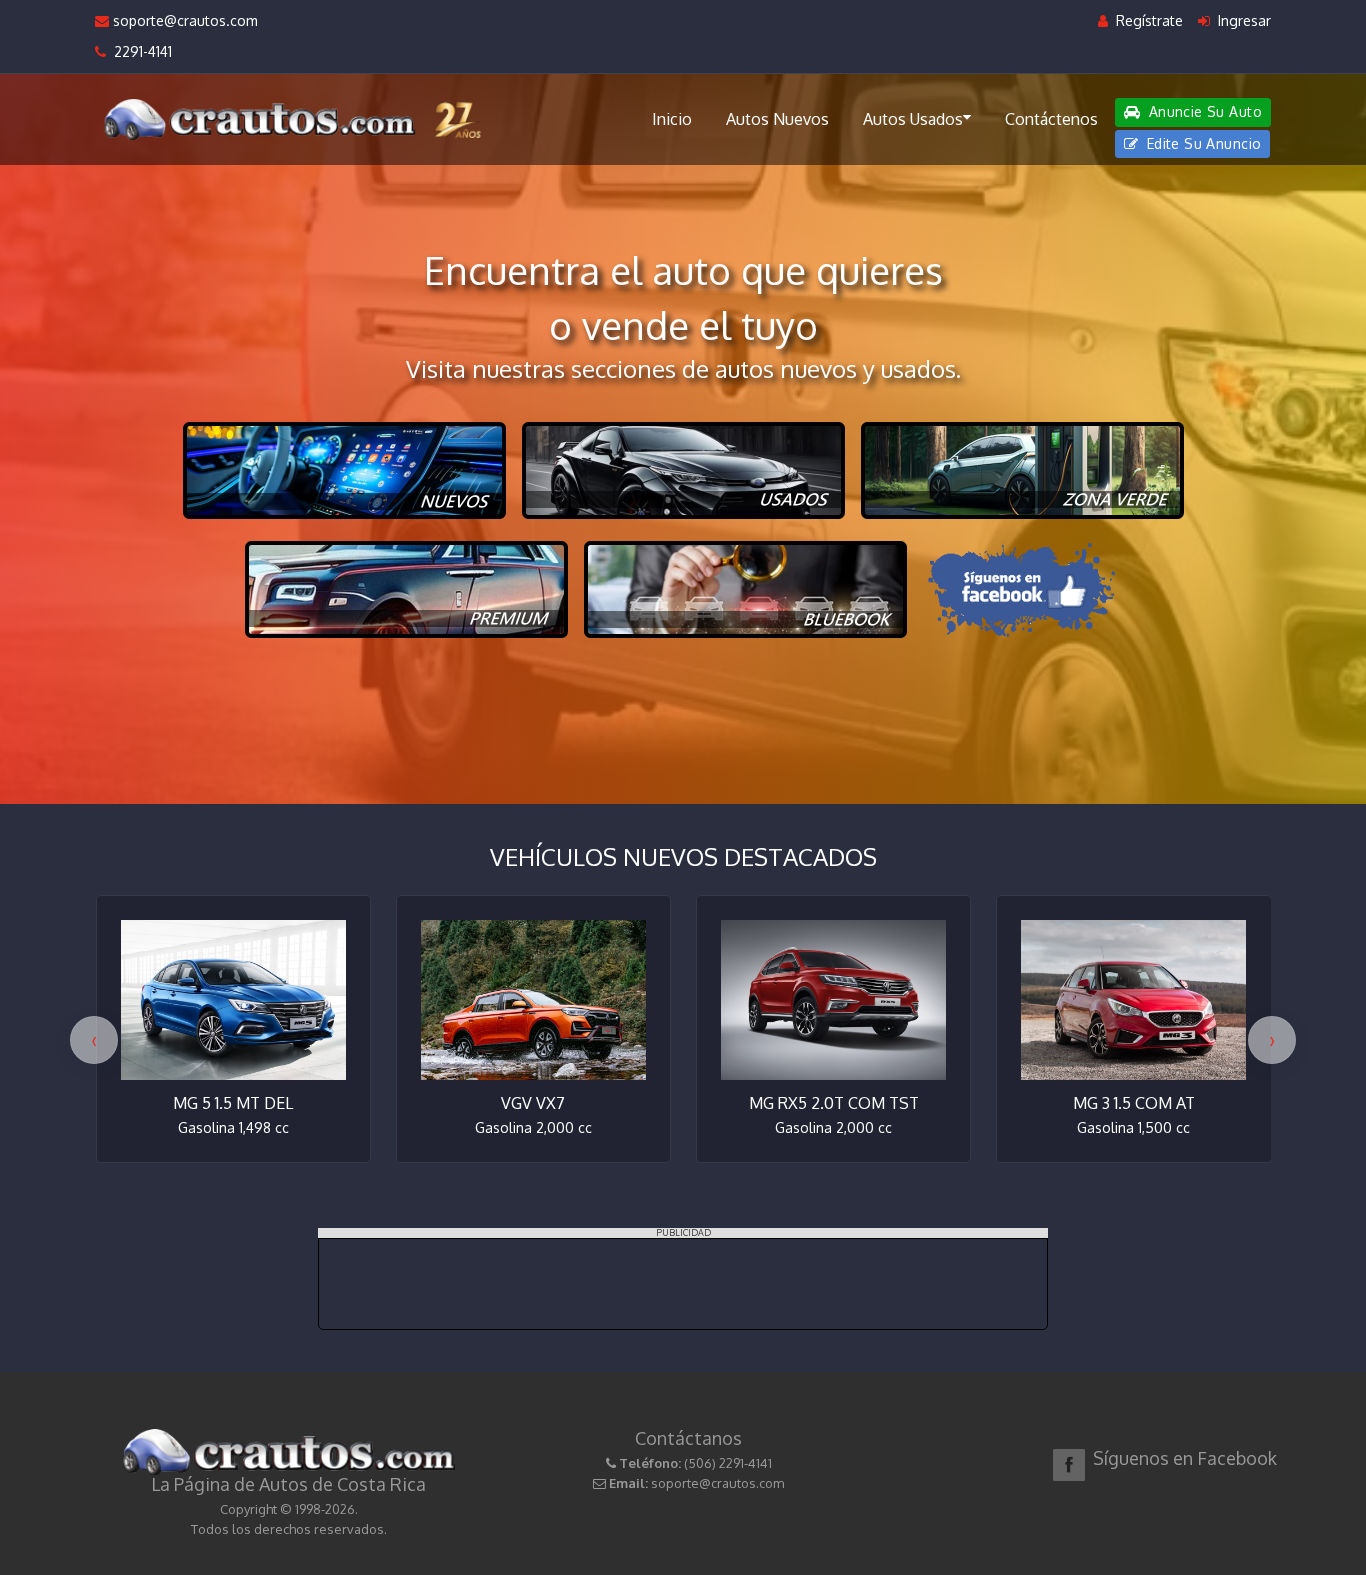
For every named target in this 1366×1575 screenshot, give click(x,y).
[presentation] (94, 1040)
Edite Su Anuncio (1201, 143)
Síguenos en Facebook (1185, 1458)
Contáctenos (1051, 119)
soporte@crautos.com (183, 20)
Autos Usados (913, 119)
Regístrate (1147, 20)
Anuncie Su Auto (1203, 111)
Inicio (672, 119)
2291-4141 (139, 51)
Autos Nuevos (777, 119)
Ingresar (1242, 20)
